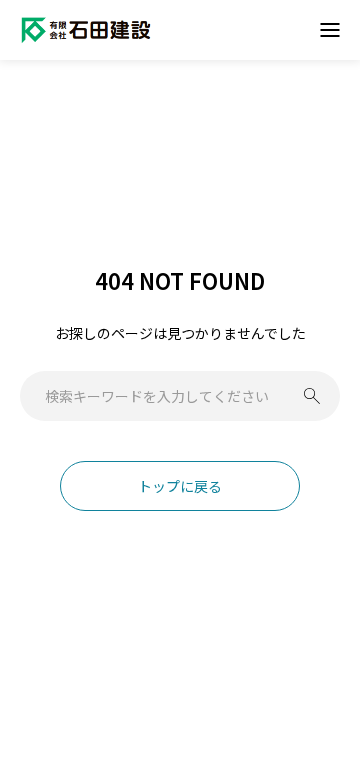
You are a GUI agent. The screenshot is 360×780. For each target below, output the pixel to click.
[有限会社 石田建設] (86, 30)
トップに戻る (180, 486)
